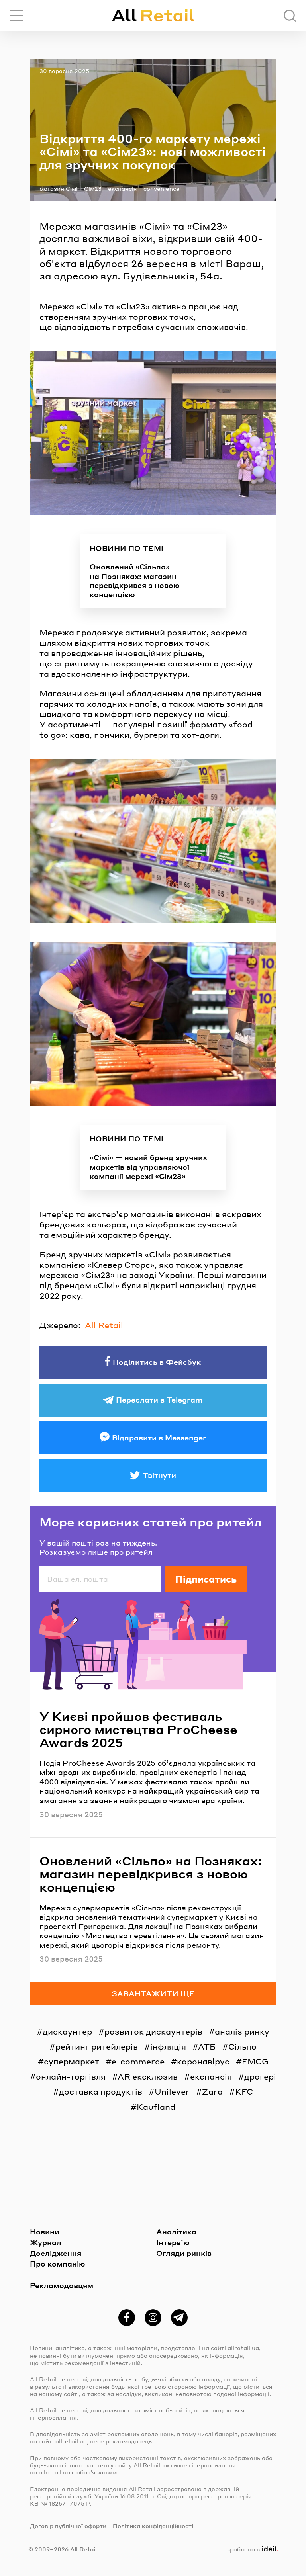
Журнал (46, 2242)
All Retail (104, 1325)
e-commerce (138, 2061)
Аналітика (176, 2231)
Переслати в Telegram (159, 1400)
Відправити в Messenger (159, 1438)
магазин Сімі (59, 188)
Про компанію (58, 2264)
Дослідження (56, 2253)
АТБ (207, 2046)
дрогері (260, 2076)
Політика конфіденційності (153, 2526)
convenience (162, 188)
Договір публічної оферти (68, 2526)
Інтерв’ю (173, 2242)
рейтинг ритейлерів (97, 2046)
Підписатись (206, 1579)
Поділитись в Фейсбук (157, 1362)
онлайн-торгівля (71, 2076)
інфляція (168, 2046)
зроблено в (251, 2549)
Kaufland (156, 2107)
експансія (123, 188)
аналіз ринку (242, 2031)
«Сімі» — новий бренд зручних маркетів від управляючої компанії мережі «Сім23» (148, 1167)
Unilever (172, 2091)
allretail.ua (243, 2348)
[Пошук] (290, 16)
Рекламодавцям (62, 2285)
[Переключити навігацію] (16, 16)
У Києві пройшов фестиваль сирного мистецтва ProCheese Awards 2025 (138, 1729)
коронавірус (203, 2061)
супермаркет (72, 2061)
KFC (244, 2091)
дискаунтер (67, 2031)
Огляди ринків (184, 2253)
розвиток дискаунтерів (153, 2031)
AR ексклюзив (148, 2076)
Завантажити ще (153, 1993)
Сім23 (93, 188)
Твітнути (159, 1475)
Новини (45, 2231)
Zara (212, 2091)
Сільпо (242, 2046)
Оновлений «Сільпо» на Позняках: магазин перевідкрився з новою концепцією (135, 580)
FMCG (255, 2061)
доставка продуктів (101, 2091)
